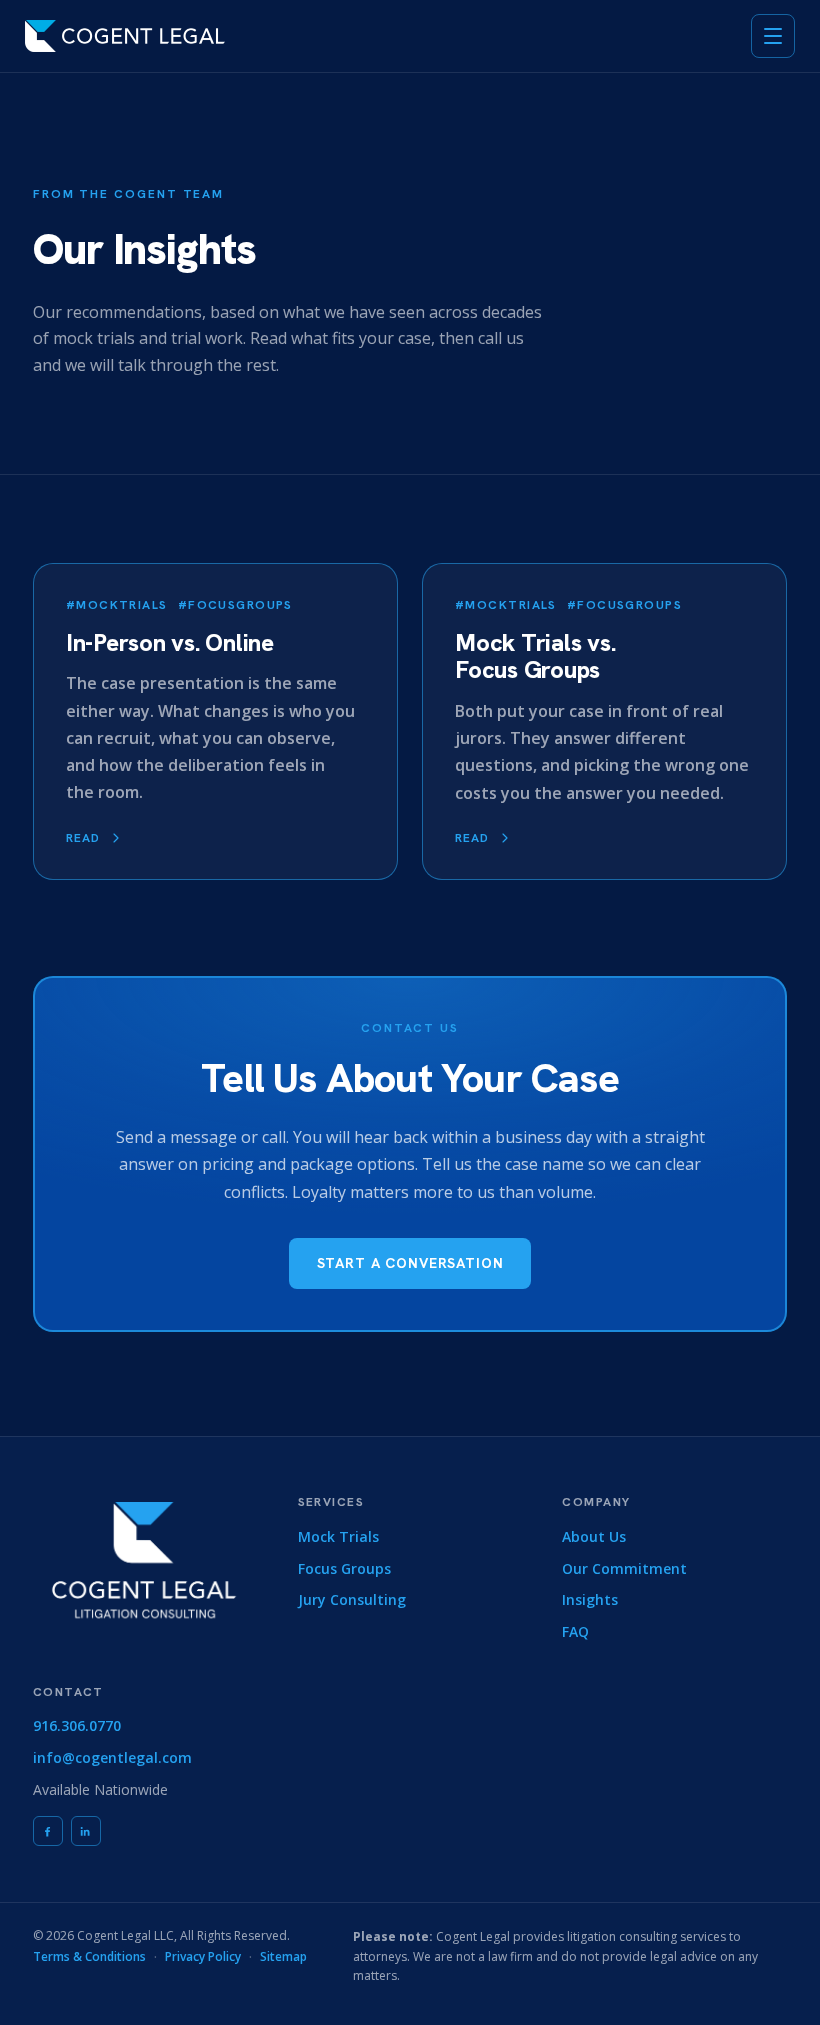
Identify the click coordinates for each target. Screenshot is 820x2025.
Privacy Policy (203, 1956)
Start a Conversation (410, 1263)
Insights (590, 1599)
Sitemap (283, 1956)
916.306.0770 (77, 1725)
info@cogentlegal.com (112, 1757)
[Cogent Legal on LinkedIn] (86, 1831)
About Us (594, 1536)
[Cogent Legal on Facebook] (48, 1831)
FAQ (575, 1631)
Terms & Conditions (89, 1956)
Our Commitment (624, 1568)
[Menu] (773, 36)
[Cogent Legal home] (125, 36)
